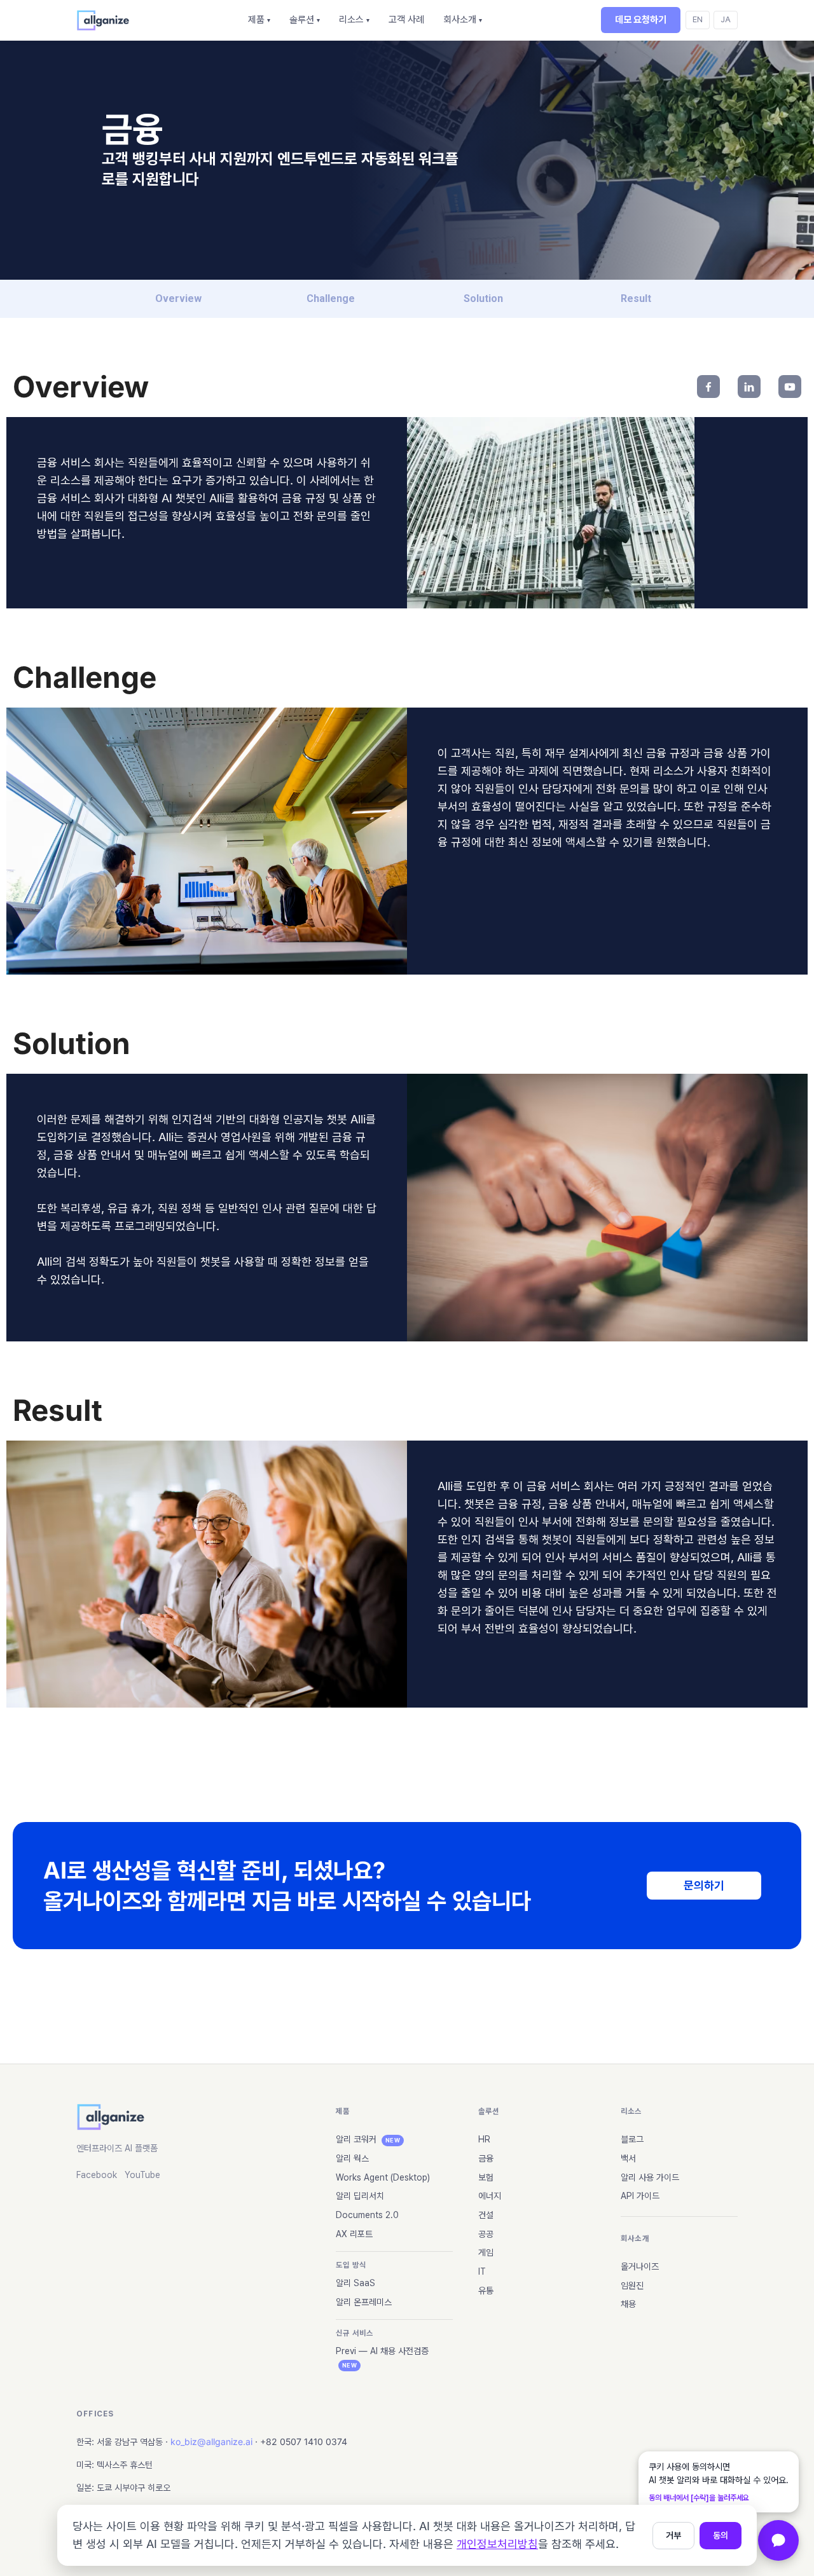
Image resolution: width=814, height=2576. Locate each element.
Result (636, 298)
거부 (673, 2535)
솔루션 (305, 20)
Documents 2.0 (367, 2215)
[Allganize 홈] (103, 20)
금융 (486, 2158)
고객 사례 (406, 20)
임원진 (632, 2285)
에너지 (490, 2196)
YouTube (142, 2175)
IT (482, 2271)
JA (726, 19)
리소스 (354, 20)
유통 (486, 2291)
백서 (628, 2158)
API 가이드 (640, 2196)
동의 (721, 2535)
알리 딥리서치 (360, 2196)
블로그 (632, 2139)
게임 (486, 2252)
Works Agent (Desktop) (383, 2177)
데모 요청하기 (641, 20)
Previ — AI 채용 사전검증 (382, 2357)
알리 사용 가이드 (650, 2177)
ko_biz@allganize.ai (211, 2442)
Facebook (97, 2175)
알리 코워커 (368, 2139)
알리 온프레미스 (364, 2302)
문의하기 (704, 1885)
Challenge (331, 298)
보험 (486, 2177)
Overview (178, 298)
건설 (486, 2215)
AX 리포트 (354, 2234)
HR (484, 2139)
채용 (628, 2304)
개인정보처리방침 (497, 2544)
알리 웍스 (352, 2158)
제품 (259, 20)
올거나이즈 (640, 2266)
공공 (486, 2234)
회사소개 (463, 20)
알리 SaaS (355, 2283)
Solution (483, 298)
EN (698, 19)
